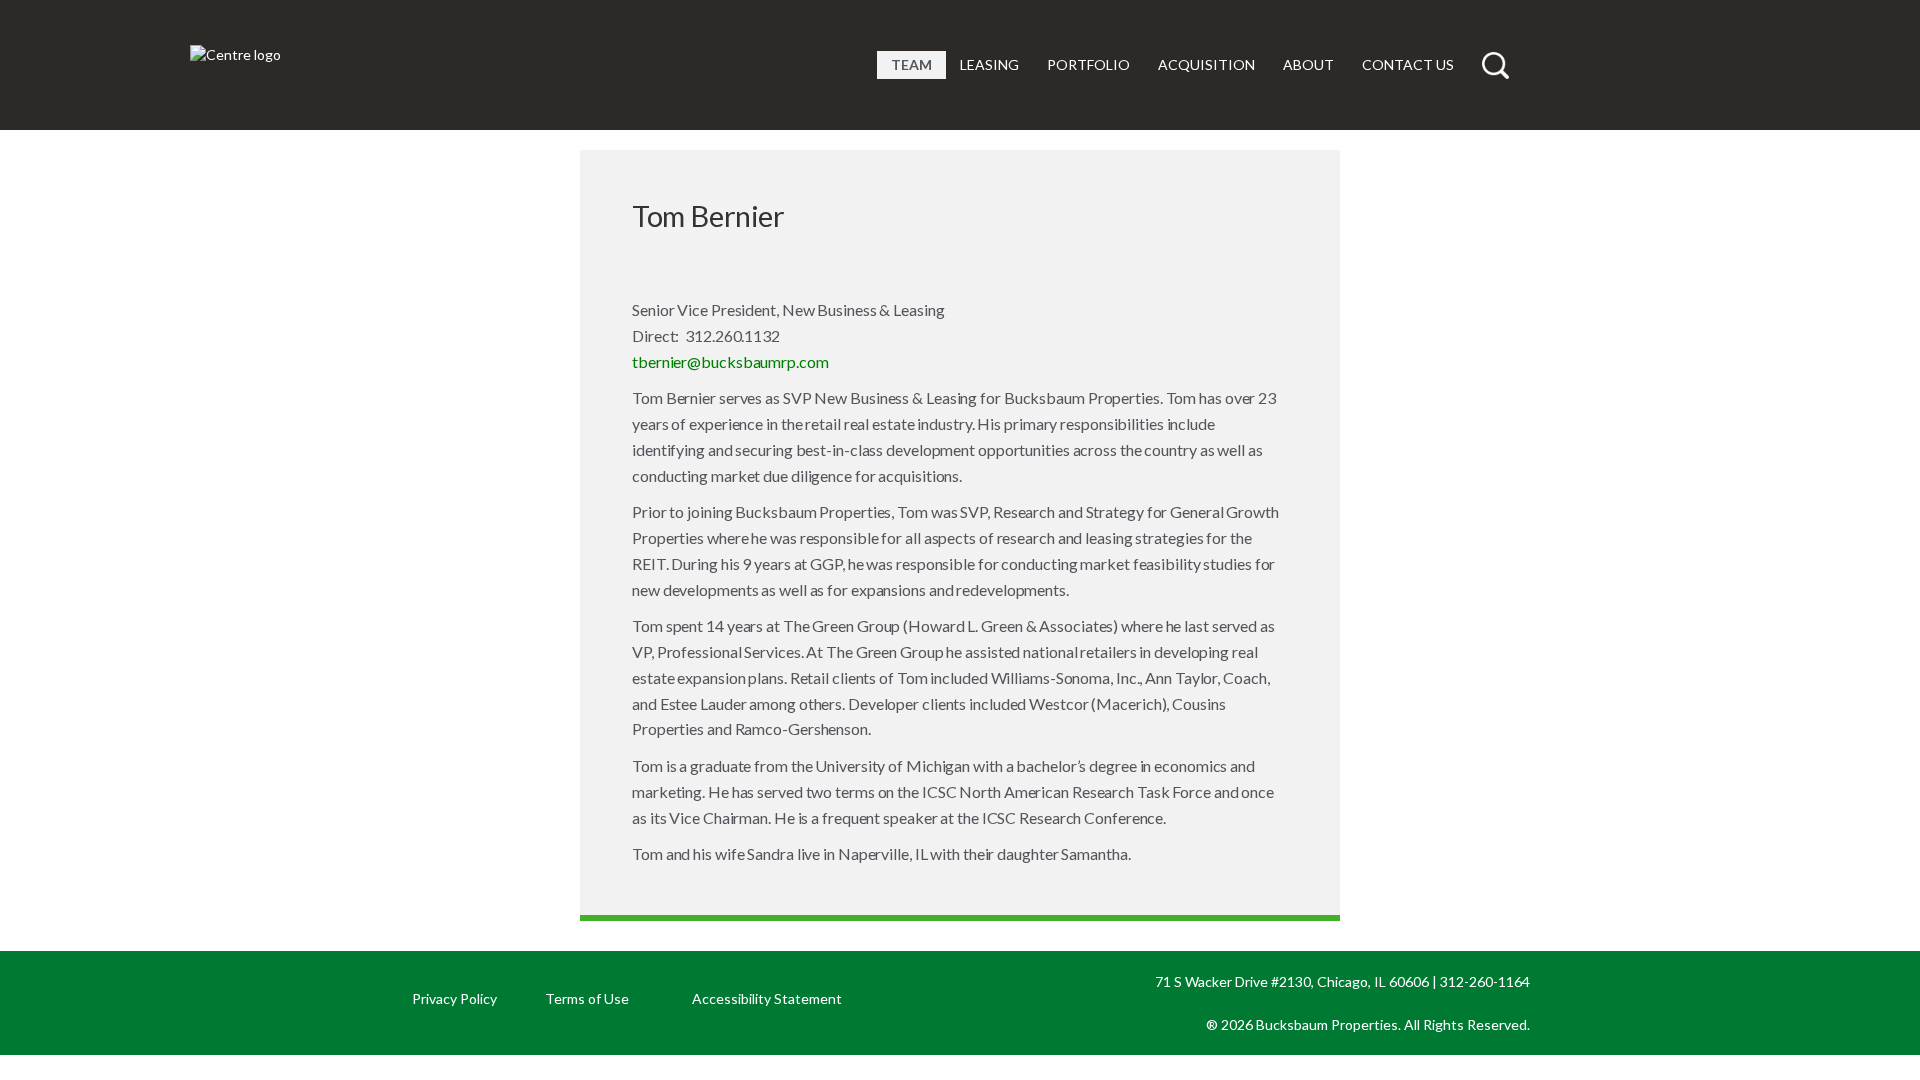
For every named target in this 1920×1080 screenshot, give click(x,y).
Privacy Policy (454, 998)
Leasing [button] (989, 64)
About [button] (1308, 64)
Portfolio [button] (1088, 64)
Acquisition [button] (1206, 64)
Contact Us (1408, 64)
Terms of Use (587, 998)
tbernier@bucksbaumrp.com (730, 361)
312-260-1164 (1485, 981)
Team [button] (911, 64)
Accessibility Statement (767, 998)
